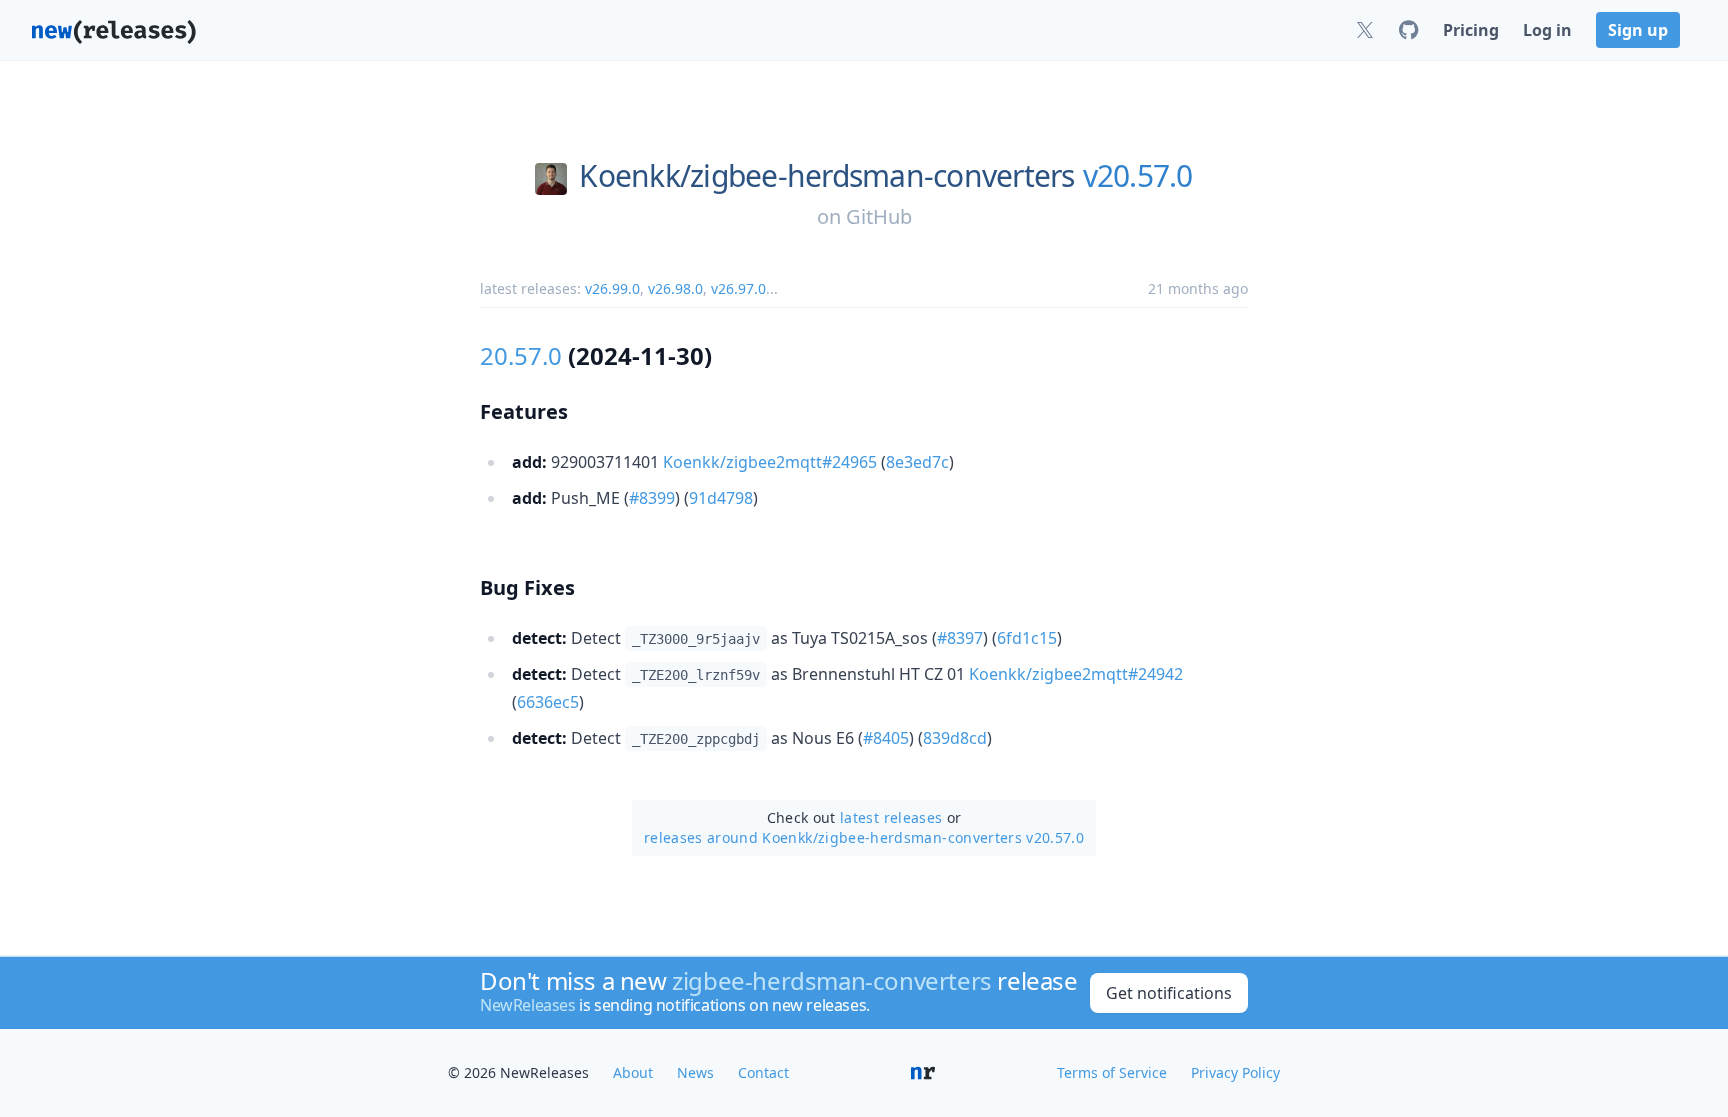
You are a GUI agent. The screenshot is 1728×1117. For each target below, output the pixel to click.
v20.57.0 (1138, 176)
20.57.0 (521, 355)
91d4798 (721, 498)
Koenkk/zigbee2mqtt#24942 (1076, 674)
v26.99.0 (612, 288)
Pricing (1471, 30)
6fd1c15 (1027, 638)
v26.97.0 (738, 288)
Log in (1547, 30)
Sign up (1638, 30)
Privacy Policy (1235, 1072)
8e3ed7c (917, 462)
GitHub (879, 216)
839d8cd (955, 738)
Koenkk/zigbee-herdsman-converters (826, 176)
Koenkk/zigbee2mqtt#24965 (770, 462)
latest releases (891, 817)
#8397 (960, 638)
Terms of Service (1112, 1072)
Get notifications (1169, 993)
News (695, 1072)
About (633, 1072)
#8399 (652, 498)
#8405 (886, 738)
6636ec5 (548, 702)
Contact (763, 1072)
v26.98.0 (675, 288)
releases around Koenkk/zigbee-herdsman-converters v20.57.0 (864, 837)
